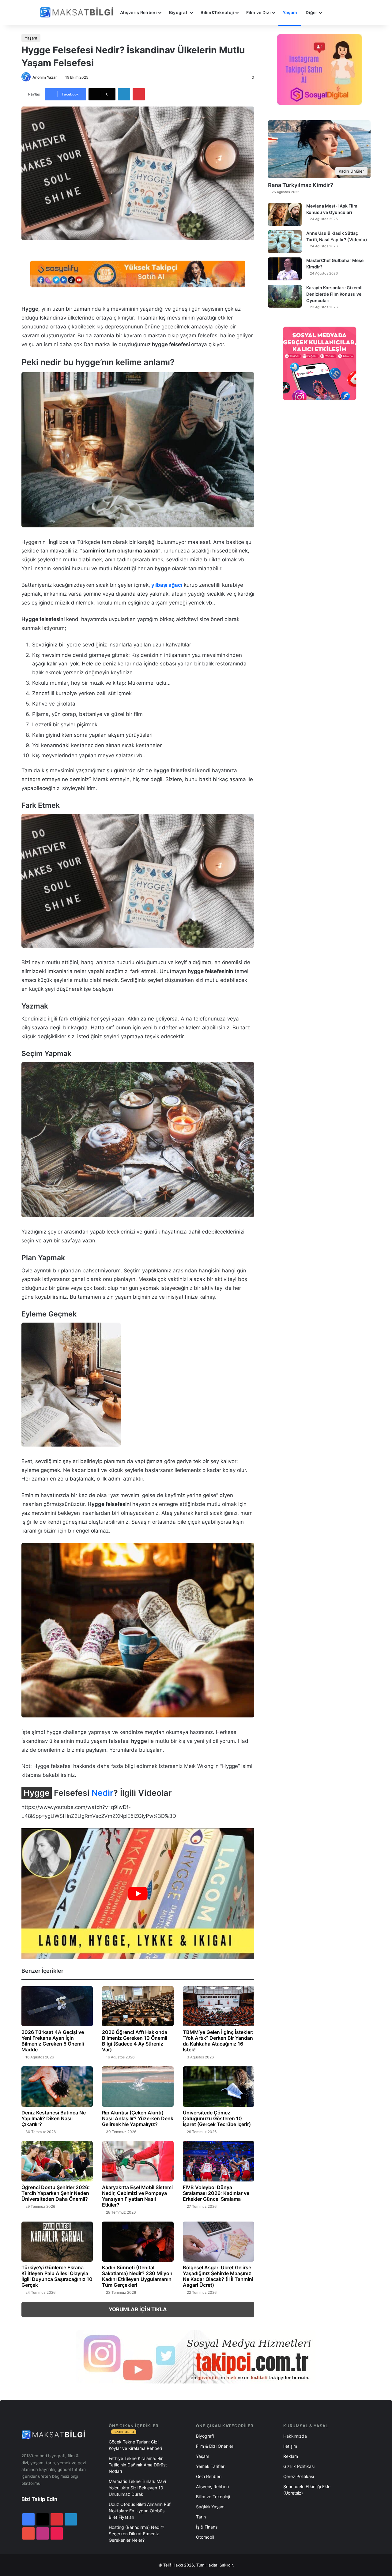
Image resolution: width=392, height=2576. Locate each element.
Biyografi (179, 12)
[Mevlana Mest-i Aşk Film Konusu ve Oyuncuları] (285, 214)
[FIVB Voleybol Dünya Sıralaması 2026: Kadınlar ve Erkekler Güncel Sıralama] (219, 2161)
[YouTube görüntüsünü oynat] (138, 1894)
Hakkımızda (295, 2436)
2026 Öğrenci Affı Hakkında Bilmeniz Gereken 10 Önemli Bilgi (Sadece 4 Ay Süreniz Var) (135, 2041)
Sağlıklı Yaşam (210, 2507)
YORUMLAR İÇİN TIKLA (138, 2309)
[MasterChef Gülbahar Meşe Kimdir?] (285, 269)
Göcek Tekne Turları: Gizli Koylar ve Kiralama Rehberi (135, 2445)
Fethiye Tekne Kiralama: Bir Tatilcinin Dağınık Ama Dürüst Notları (138, 2465)
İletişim (290, 2446)
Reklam (291, 2456)
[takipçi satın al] (138, 274)
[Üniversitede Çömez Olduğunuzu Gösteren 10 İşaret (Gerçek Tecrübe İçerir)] (219, 2087)
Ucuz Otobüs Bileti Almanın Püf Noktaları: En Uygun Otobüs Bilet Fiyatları (140, 2511)
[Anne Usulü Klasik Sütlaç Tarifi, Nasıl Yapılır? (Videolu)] (285, 242)
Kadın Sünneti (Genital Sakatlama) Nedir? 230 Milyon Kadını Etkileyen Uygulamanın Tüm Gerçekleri (137, 2276)
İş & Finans (207, 2527)
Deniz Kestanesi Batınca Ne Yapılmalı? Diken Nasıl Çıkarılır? (54, 2118)
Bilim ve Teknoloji (213, 2497)
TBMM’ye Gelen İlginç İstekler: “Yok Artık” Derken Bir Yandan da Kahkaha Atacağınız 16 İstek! (218, 2041)
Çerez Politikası (299, 2476)
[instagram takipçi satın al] (196, 2357)
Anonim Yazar (45, 77)
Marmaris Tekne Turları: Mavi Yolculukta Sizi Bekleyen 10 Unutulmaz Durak (137, 2488)
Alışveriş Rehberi (139, 12)
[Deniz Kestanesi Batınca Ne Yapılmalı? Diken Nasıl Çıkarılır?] (57, 2087)
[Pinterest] (139, 94)
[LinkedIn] (124, 94)
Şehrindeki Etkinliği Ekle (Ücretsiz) (307, 2490)
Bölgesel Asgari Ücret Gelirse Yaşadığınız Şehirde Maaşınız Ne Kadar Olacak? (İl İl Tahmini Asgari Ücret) (218, 2276)
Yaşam (290, 12)
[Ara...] (332, 13)
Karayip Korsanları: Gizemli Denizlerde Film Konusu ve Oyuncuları (334, 294)
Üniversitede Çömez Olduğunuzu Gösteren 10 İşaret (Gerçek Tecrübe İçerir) (217, 2118)
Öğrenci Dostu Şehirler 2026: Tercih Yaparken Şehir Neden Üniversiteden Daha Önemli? (56, 2193)
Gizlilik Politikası (299, 2466)
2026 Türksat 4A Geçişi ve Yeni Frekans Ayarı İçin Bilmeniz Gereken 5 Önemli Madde (53, 2041)
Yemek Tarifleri (211, 2466)
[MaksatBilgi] (78, 12)
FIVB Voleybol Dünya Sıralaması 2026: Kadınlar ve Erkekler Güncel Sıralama (216, 2193)
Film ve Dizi (258, 12)
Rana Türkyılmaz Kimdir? (301, 185)
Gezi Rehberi (209, 2476)
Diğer (311, 12)
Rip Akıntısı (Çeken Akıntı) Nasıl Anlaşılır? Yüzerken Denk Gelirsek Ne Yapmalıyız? (138, 2118)
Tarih (201, 2517)
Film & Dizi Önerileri (215, 2446)
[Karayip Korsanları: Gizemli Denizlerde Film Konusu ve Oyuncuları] (285, 296)
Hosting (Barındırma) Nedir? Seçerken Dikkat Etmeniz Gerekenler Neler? (136, 2534)
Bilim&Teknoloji (217, 12)
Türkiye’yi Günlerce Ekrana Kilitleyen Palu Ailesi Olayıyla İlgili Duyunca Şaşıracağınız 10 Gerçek (57, 2276)
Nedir (102, 1793)
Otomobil (205, 2537)
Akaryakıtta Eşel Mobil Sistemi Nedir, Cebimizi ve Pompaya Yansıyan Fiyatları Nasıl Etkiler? (137, 2196)
